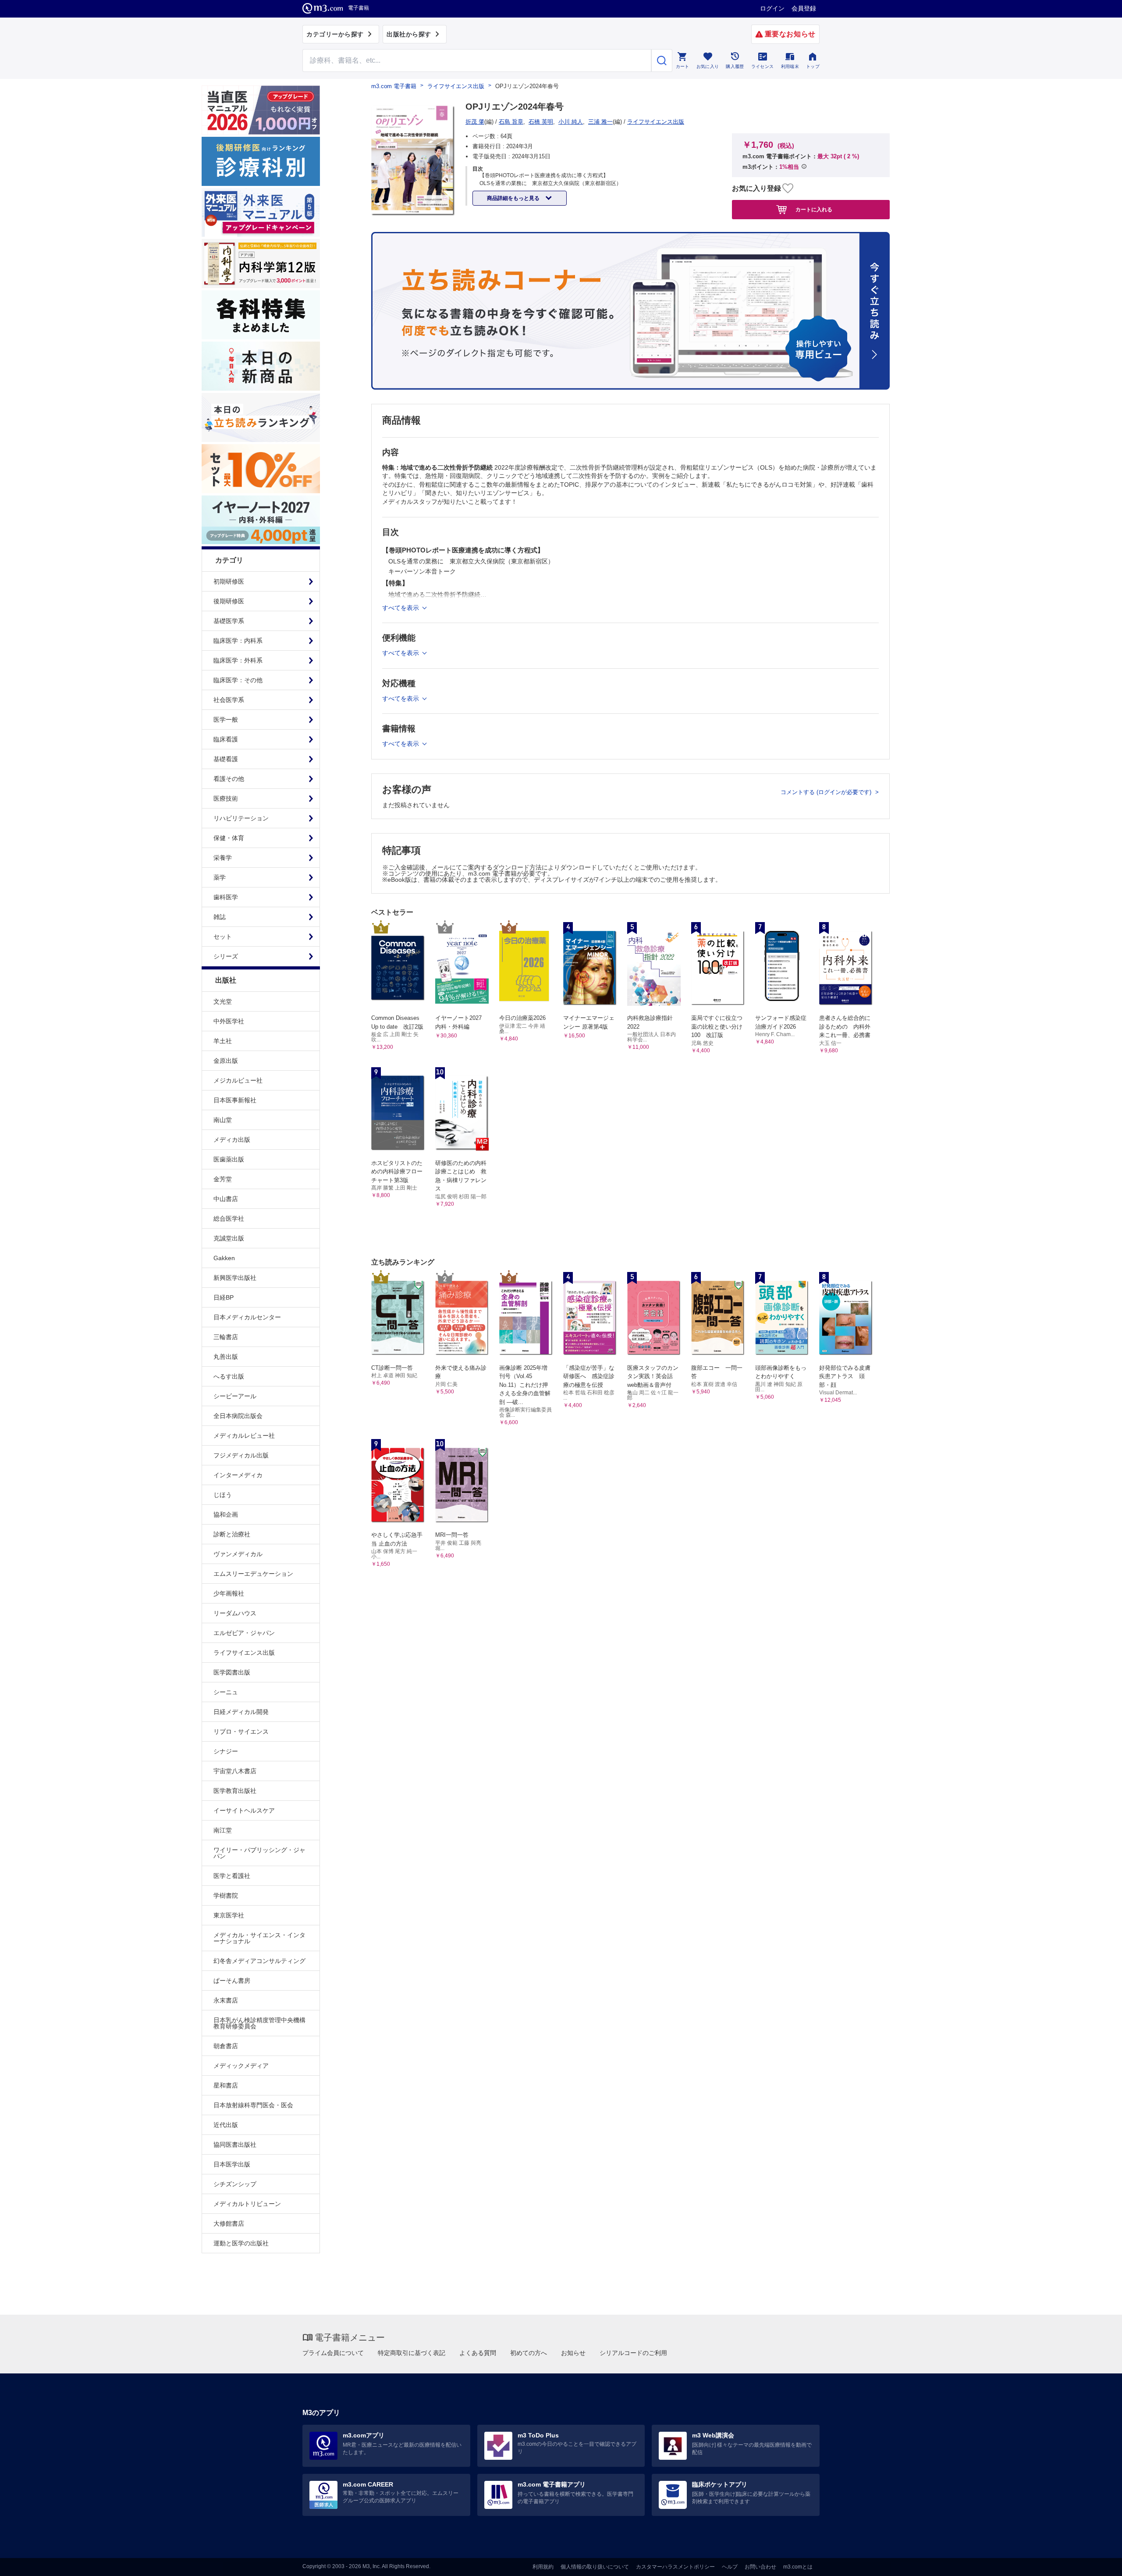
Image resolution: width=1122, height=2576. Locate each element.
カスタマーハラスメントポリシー (675, 2567)
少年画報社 (229, 1593)
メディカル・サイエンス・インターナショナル (259, 1938)
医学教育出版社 (235, 1791)
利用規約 (543, 2567)
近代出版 (226, 2125)
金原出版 (226, 1061)
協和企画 (226, 1514)
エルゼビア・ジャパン (244, 1633)
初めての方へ (529, 2353)
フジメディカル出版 (241, 1455)
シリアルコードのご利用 (633, 2353)
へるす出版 (229, 1376)
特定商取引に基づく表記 (412, 2353)
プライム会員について (333, 2353)
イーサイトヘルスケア (244, 1810)
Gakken (224, 1258)
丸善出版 (226, 1357)
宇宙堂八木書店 (235, 1771)
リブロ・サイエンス (241, 1732)
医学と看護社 (232, 1876)
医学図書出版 (232, 1672)
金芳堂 (223, 1179)
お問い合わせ (760, 2567)
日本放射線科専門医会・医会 (253, 2105)
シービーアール (235, 1396)
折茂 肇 (475, 122)
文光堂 (223, 1001)
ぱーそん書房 (232, 1981)
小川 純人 (571, 122)
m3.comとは (798, 2567)
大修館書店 (229, 2223)
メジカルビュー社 (238, 1080)
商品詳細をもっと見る (514, 198)
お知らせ (573, 2353)
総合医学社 (229, 1219)
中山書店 (226, 1199)
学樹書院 (226, 1895)
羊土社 (223, 1041)
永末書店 (226, 2000)
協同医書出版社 (235, 2145)
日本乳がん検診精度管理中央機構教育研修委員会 (259, 2023)
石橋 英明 (541, 122)
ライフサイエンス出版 (244, 1653)
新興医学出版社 (235, 1278)
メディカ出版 (232, 1140)
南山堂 (223, 1120)
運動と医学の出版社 (241, 2243)
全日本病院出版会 (238, 1416)
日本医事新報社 (235, 1100)
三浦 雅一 (600, 122)
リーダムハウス (235, 1613)
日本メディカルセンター (247, 1317)
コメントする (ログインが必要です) (827, 792)
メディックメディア (241, 2066)
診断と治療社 (232, 1534)
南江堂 (223, 1830)
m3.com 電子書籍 (394, 86)
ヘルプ (730, 2567)
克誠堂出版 (229, 1238)
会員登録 (804, 8)
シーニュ (226, 1692)
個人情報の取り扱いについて (595, 2567)
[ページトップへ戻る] (1097, 2562)
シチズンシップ (235, 2184)
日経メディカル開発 (241, 1712)
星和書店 (226, 2085)
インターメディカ (238, 1475)
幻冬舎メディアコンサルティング (259, 1961)
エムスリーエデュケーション (253, 1574)
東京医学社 (229, 1915)
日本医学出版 (232, 2164)
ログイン (772, 8)
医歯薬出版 (229, 1159)
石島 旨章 (511, 122)
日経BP (224, 1297)
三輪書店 (226, 1337)
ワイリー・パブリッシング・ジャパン (259, 1853)
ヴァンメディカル (238, 1554)
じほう (223, 1495)
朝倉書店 (226, 2046)
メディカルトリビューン (247, 2204)
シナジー (226, 1751)
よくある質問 (478, 2353)
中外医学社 (229, 1021)
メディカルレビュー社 (244, 1436)
